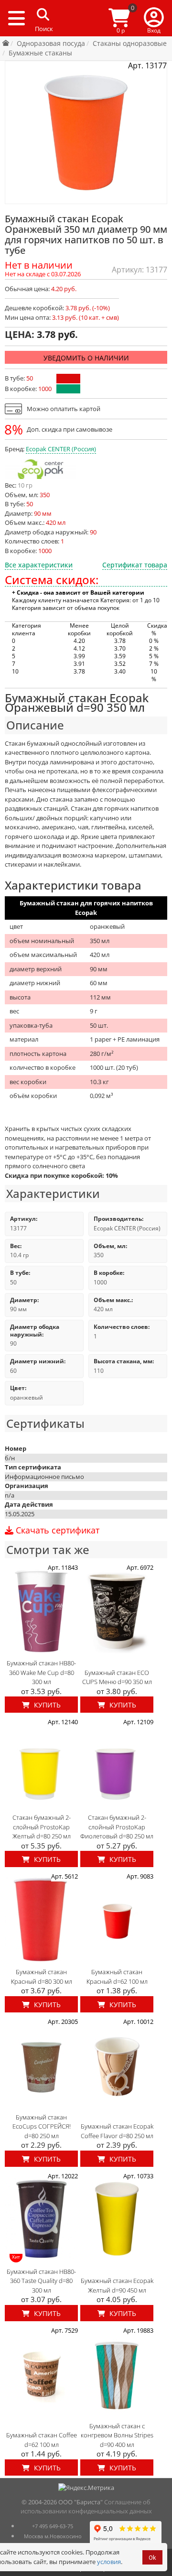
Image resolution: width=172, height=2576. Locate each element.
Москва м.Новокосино (53, 2536)
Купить (46, 1705)
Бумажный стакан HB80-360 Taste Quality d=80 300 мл (41, 2281)
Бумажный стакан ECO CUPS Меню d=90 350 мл (117, 1677)
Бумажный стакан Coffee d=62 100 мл (42, 2440)
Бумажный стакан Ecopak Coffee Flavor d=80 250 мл (117, 2131)
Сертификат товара (135, 565)
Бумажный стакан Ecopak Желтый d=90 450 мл (117, 2285)
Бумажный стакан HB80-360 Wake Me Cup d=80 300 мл (41, 1672)
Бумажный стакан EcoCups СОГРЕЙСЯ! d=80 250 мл (42, 2126)
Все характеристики (39, 565)
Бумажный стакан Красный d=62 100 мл (117, 1977)
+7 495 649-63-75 (53, 2526)
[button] (154, 18)
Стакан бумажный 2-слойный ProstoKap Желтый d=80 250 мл (42, 1827)
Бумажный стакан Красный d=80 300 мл (42, 1977)
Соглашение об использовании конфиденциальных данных (86, 2507)
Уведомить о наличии (86, 358)
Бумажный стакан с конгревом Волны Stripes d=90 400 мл (117, 2435)
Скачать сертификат (56, 1531)
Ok (152, 2558)
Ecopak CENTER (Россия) (61, 449)
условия (109, 2562)
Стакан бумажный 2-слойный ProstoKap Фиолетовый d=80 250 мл (117, 1827)
